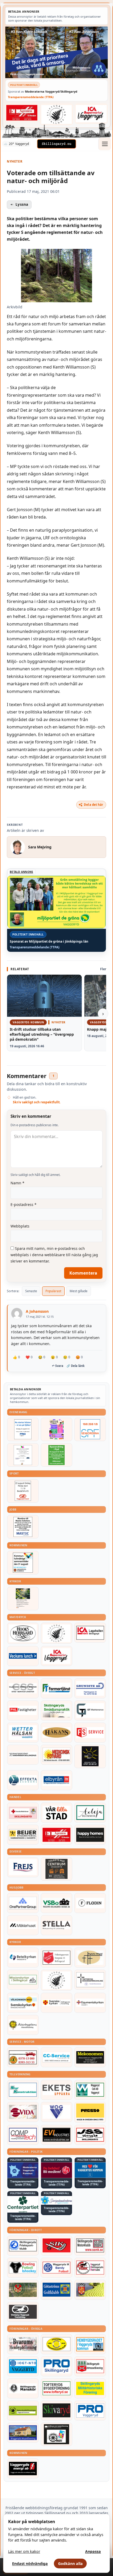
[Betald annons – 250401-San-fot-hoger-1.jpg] (56, 1755)
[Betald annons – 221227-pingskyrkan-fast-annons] (90, 1958)
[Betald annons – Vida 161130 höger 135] (23, 2112)
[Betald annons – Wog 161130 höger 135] (56, 2112)
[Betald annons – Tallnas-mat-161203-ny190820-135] (56, 1633)
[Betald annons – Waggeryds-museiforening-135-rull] (23, 2433)
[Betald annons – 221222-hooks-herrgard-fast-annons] (23, 1633)
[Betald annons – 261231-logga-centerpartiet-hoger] (23, 2204)
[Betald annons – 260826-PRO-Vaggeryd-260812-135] (23, 1429)
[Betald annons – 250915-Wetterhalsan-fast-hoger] (23, 1733)
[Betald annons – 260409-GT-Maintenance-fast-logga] (90, 1710)
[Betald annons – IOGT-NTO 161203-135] (23, 2366)
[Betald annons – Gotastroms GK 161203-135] (56, 2290)
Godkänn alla (70, 2564)
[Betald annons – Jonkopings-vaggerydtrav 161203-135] (23, 2312)
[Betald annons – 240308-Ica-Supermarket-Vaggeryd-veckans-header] (91, 114)
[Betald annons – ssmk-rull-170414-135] (90, 2246)
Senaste (31, 1291)
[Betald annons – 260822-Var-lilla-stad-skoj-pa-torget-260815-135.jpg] (56, 1429)
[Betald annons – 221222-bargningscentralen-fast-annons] (23, 2057)
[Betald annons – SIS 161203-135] (23, 2268)
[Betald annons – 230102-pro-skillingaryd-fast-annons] (56, 2366)
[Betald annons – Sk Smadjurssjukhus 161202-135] (56, 1710)
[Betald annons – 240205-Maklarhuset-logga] (23, 1925)
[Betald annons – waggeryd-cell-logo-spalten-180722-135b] (90, 2090)
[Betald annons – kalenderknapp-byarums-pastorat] (23, 2003)
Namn (17, 1183)
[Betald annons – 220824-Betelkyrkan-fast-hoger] (23, 1958)
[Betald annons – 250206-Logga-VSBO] (56, 1903)
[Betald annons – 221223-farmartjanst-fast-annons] (56, 1688)
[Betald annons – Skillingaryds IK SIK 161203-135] (56, 2246)
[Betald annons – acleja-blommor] (90, 1813)
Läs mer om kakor (24, 2551)
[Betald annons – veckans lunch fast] (23, 1656)
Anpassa (93, 2551)
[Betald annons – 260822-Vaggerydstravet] (23, 1491)
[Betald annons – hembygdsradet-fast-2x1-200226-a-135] (90, 2344)
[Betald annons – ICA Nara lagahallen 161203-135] (90, 1633)
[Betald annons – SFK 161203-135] (23, 2246)
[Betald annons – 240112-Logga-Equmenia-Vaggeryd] (90, 2003)
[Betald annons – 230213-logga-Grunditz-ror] (90, 1688)
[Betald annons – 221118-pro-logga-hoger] (90, 2411)
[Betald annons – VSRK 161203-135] (90, 2268)
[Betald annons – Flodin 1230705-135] (90, 1903)
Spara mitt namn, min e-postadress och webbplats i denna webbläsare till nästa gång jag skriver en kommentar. (54, 1255)
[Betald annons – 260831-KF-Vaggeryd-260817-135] (23, 1563)
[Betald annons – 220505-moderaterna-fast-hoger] (23, 2170)
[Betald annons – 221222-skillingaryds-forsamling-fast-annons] (56, 2003)
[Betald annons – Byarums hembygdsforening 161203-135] (23, 2344)
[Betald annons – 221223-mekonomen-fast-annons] (90, 2057)
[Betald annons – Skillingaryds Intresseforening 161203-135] (90, 2366)
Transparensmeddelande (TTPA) (31, 97)
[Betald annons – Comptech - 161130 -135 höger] (23, 2135)
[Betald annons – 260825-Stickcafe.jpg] (23, 1455)
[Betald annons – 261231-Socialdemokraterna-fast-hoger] (56, 2170)
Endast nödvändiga (30, 2564)
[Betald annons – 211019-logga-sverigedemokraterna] (56, 2200)
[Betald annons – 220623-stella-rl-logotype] (56, 1925)
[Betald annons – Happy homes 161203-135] (90, 1835)
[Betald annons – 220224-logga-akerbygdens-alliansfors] (23, 2025)
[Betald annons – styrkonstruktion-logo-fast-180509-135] (23, 2090)
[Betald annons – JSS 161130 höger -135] (90, 2135)
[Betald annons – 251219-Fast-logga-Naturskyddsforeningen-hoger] (23, 2411)
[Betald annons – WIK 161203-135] (56, 2268)
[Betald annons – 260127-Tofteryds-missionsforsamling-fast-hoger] (90, 1980)
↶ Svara (58, 1366)
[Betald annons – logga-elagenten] (22, 113)
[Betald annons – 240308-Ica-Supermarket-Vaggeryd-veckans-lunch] (56, 1656)
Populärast (53, 1291)
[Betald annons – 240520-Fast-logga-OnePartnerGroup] (23, 1903)
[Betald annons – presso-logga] (90, 2112)
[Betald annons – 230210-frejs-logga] (23, 1867)
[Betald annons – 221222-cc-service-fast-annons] (56, 2057)
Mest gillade (79, 1291)
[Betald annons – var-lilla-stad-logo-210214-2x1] (56, 1813)
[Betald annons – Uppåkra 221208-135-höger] (56, 2090)
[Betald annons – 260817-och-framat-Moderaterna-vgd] (56, 52)
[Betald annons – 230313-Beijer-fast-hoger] (23, 1835)
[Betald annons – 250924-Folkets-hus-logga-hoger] (56, 1869)
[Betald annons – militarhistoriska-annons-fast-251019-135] (90, 2388)
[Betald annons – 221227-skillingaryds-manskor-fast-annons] (23, 2388)
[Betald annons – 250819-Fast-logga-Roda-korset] (23, 1813)
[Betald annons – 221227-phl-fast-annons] (23, 1710)
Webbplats (20, 1226)
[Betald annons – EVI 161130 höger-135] (56, 2135)
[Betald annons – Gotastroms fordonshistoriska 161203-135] (56, 2344)
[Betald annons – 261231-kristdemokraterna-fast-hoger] (90, 2170)
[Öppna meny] (105, 144)
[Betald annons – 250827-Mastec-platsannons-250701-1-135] (23, 1527)
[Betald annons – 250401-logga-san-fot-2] (90, 1756)
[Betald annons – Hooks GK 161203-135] (90, 2290)
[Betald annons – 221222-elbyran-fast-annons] (56, 1780)
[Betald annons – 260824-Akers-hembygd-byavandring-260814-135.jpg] (56, 1455)
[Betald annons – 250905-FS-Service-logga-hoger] (90, 1733)
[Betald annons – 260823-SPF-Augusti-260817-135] (90, 1429)
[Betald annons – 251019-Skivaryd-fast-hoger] (56, 2411)
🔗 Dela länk (76, 1366)
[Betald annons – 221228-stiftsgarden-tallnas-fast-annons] (56, 114)
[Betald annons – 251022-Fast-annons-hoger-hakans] (56, 1733)
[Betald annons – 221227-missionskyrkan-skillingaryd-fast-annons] (23, 1980)
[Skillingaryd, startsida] (56, 144)
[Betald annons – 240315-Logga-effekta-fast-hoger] (23, 1780)
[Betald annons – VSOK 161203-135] (23, 2290)
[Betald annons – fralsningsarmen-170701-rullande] (56, 1958)
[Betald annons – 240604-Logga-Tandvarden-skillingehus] (23, 1755)
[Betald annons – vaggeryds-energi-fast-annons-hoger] (23, 2468)
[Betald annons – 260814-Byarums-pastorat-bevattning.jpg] (23, 1599)
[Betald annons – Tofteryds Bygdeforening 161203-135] (56, 2388)
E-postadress (24, 1204)
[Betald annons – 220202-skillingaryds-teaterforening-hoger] (56, 2434)
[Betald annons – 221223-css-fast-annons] (23, 1688)
